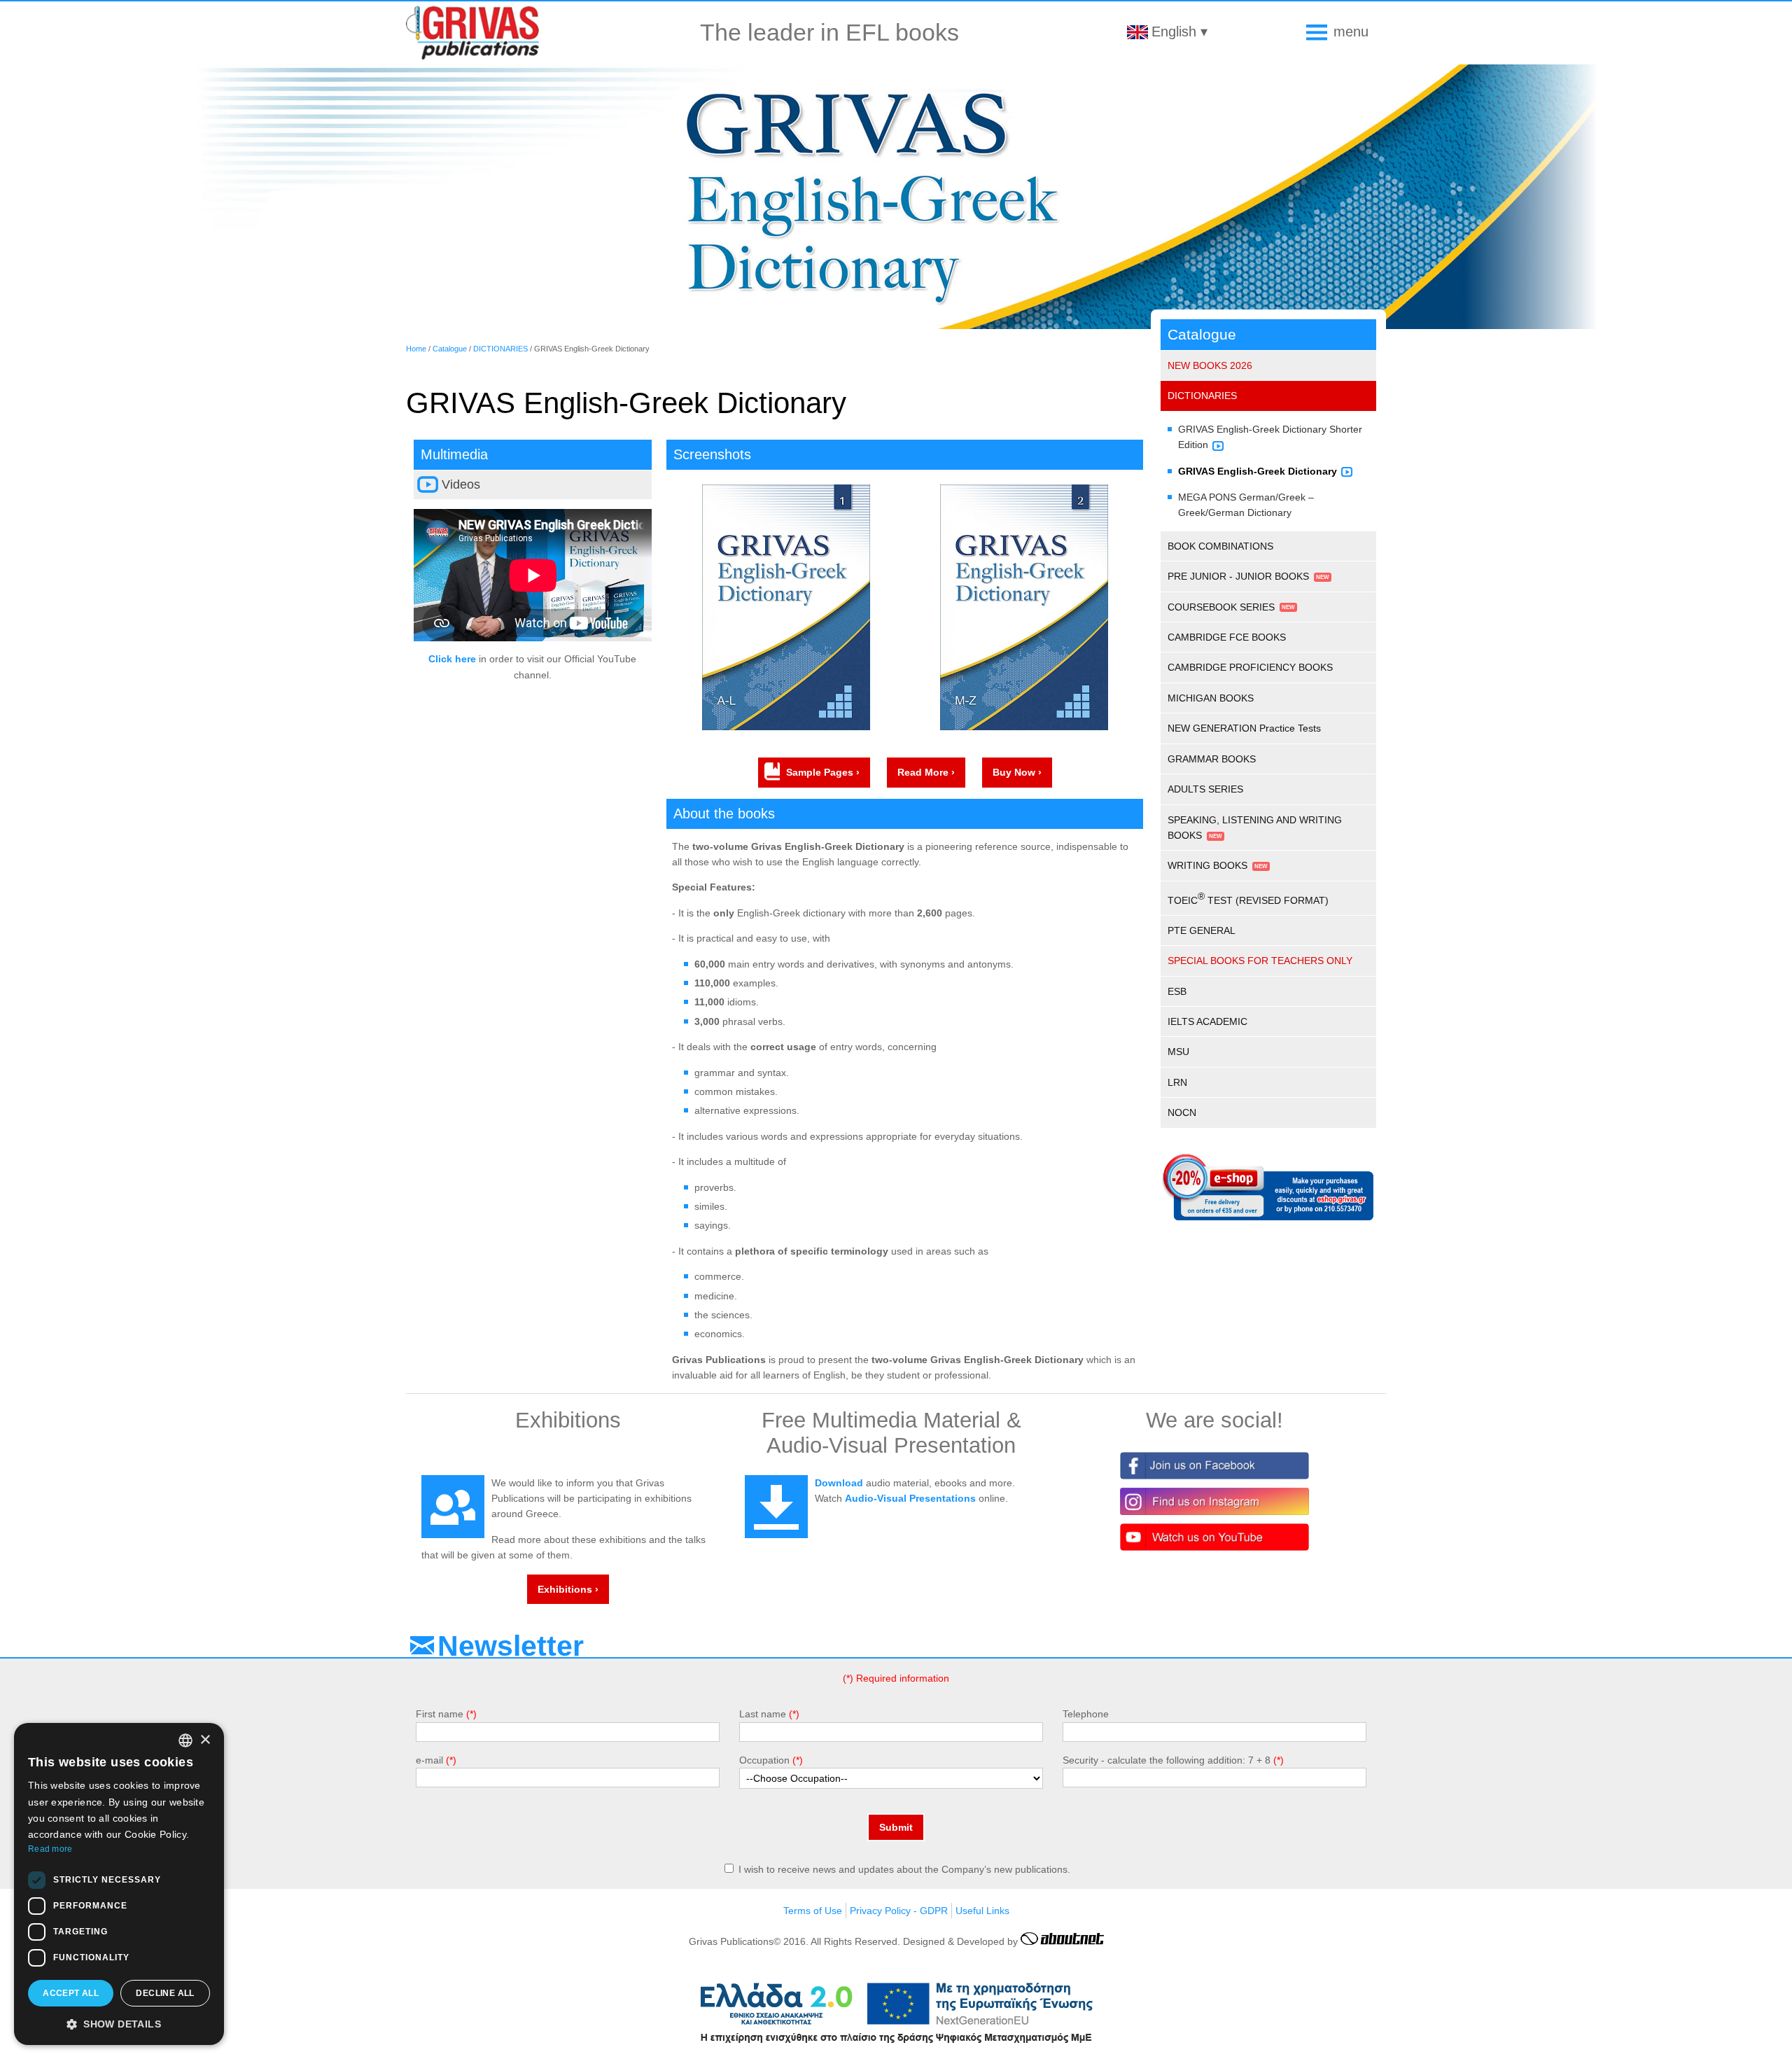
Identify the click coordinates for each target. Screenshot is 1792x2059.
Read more (50, 1849)
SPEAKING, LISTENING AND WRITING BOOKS (1255, 828)
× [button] (205, 1740)
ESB (1177, 991)
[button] (119, 2023)
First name (440, 1714)
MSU (1178, 1052)
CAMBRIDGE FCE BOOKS (1227, 637)
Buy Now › (1017, 772)
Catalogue (450, 349)
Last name (763, 1714)
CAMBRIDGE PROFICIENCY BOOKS (1250, 667)
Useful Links (982, 1911)
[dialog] (119, 1884)
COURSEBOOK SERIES (1221, 607)
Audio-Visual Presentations (910, 1498)
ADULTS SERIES (1205, 789)
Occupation (764, 1760)
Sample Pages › (823, 772)
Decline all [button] (165, 1993)
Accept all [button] (71, 1993)
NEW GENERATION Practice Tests (1244, 728)
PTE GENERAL (1202, 930)
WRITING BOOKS (1207, 865)
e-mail (429, 1760)
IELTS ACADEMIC (1207, 1021)
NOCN (1182, 1112)
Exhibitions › (568, 1589)
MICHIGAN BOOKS (1211, 698)
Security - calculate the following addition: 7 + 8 (1167, 1760)
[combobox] (185, 1740)
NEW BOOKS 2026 (1210, 365)
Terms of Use (813, 1911)
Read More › (926, 772)
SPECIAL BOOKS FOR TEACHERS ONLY (1260, 961)
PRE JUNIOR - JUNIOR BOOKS (1238, 576)
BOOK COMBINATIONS (1220, 546)
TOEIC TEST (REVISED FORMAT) (1248, 898)
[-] (786, 727)
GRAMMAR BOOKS (1212, 759)
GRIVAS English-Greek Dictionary (1258, 471)
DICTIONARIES (500, 349)
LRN (1177, 1082)
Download (839, 1483)
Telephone (1086, 1714)
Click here (452, 659)
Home (416, 349)
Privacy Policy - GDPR (899, 1911)
